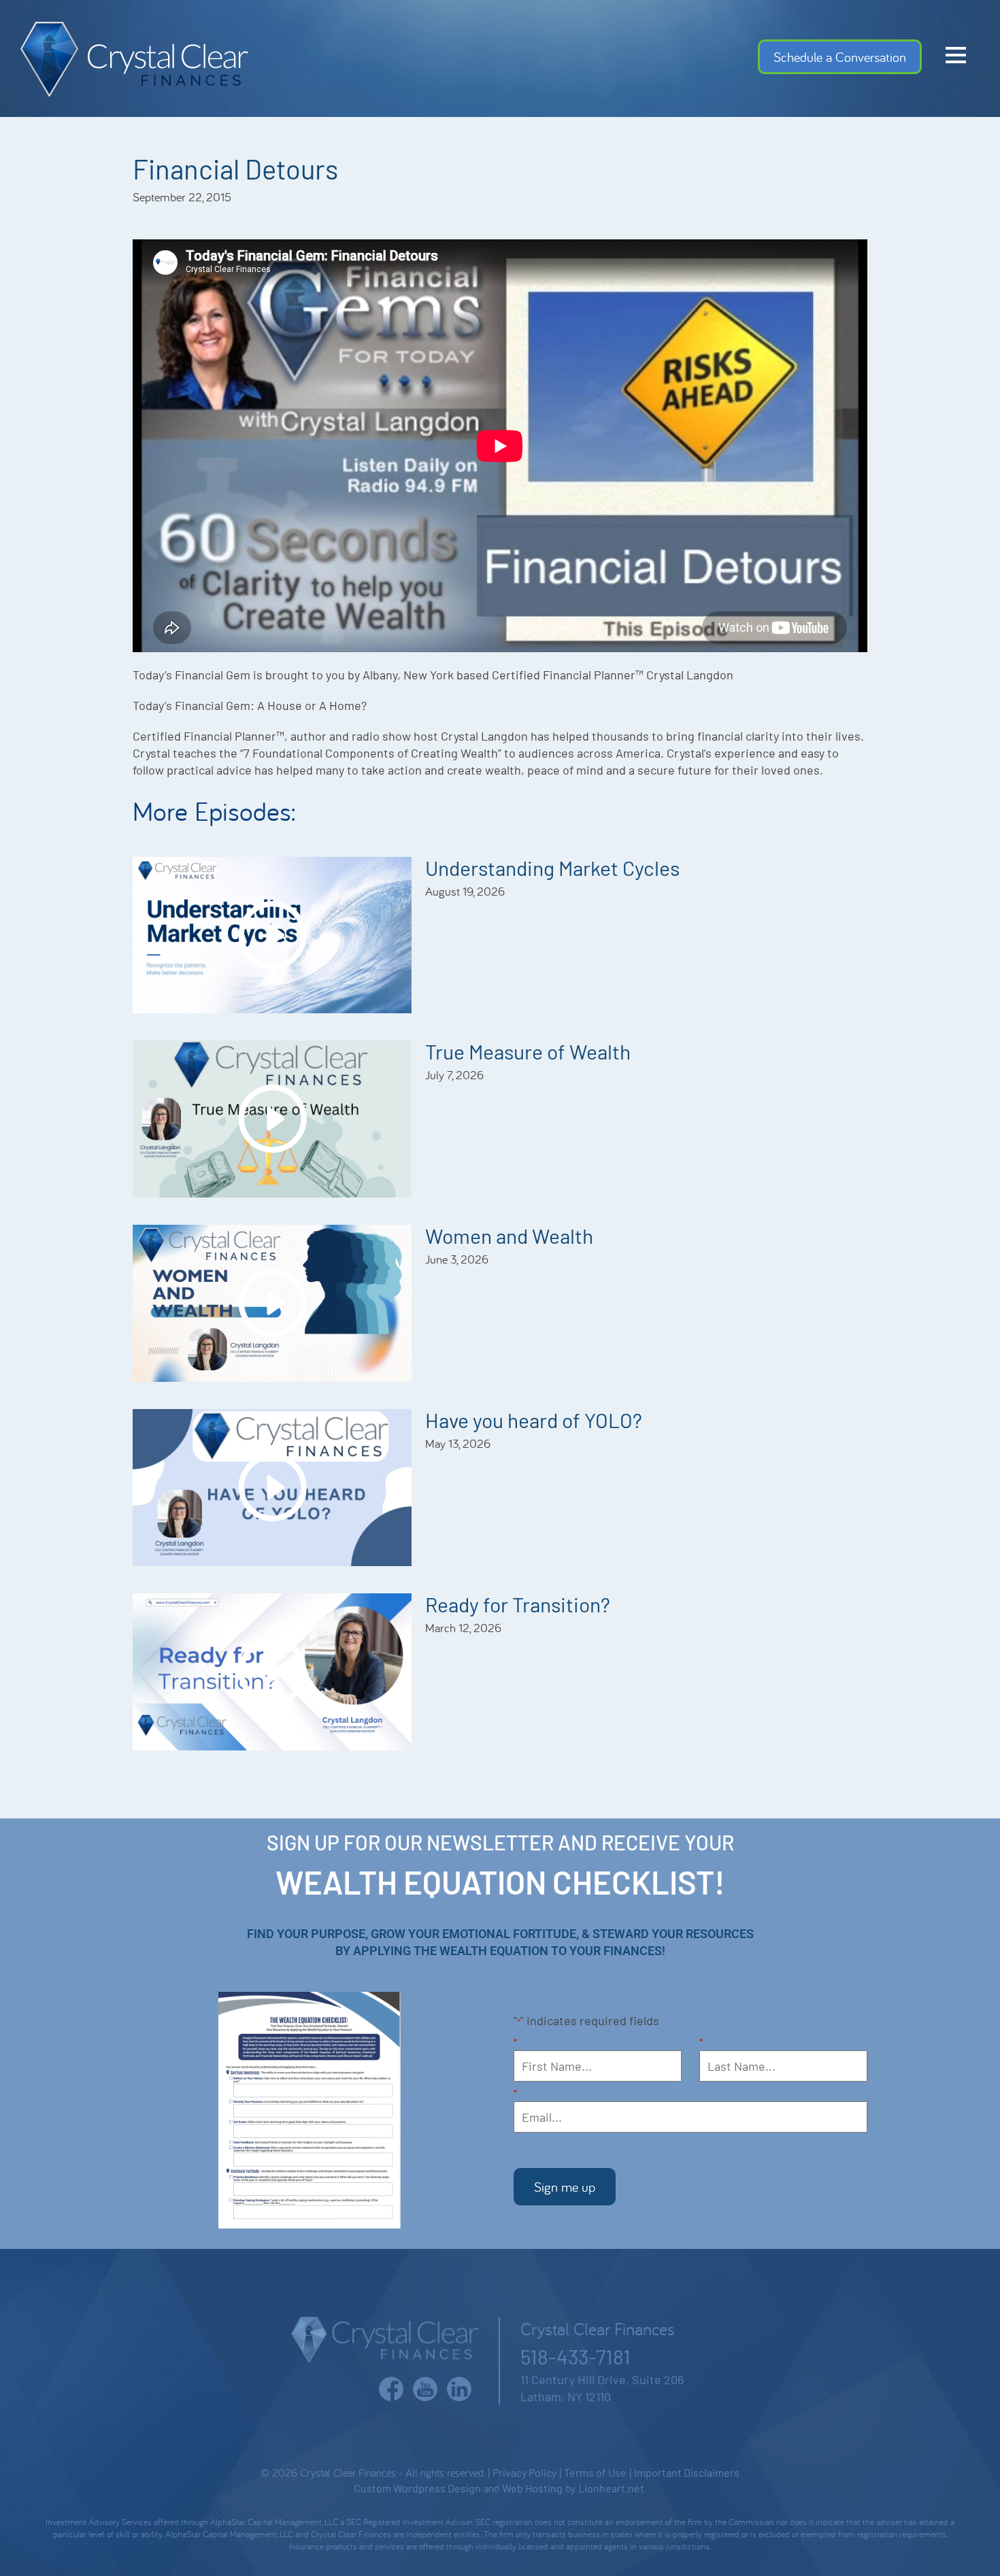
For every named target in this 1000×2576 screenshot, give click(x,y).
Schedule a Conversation (840, 57)
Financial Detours (235, 169)
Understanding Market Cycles (552, 868)
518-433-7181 (576, 2356)
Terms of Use (595, 2472)
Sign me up (565, 2187)
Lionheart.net (611, 2488)
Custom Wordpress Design (417, 2488)
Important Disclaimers (687, 2472)
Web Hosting (532, 2488)
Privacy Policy (524, 2472)
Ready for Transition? (518, 1604)
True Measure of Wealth (528, 1051)
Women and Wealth (509, 1236)
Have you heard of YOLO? (534, 1420)
